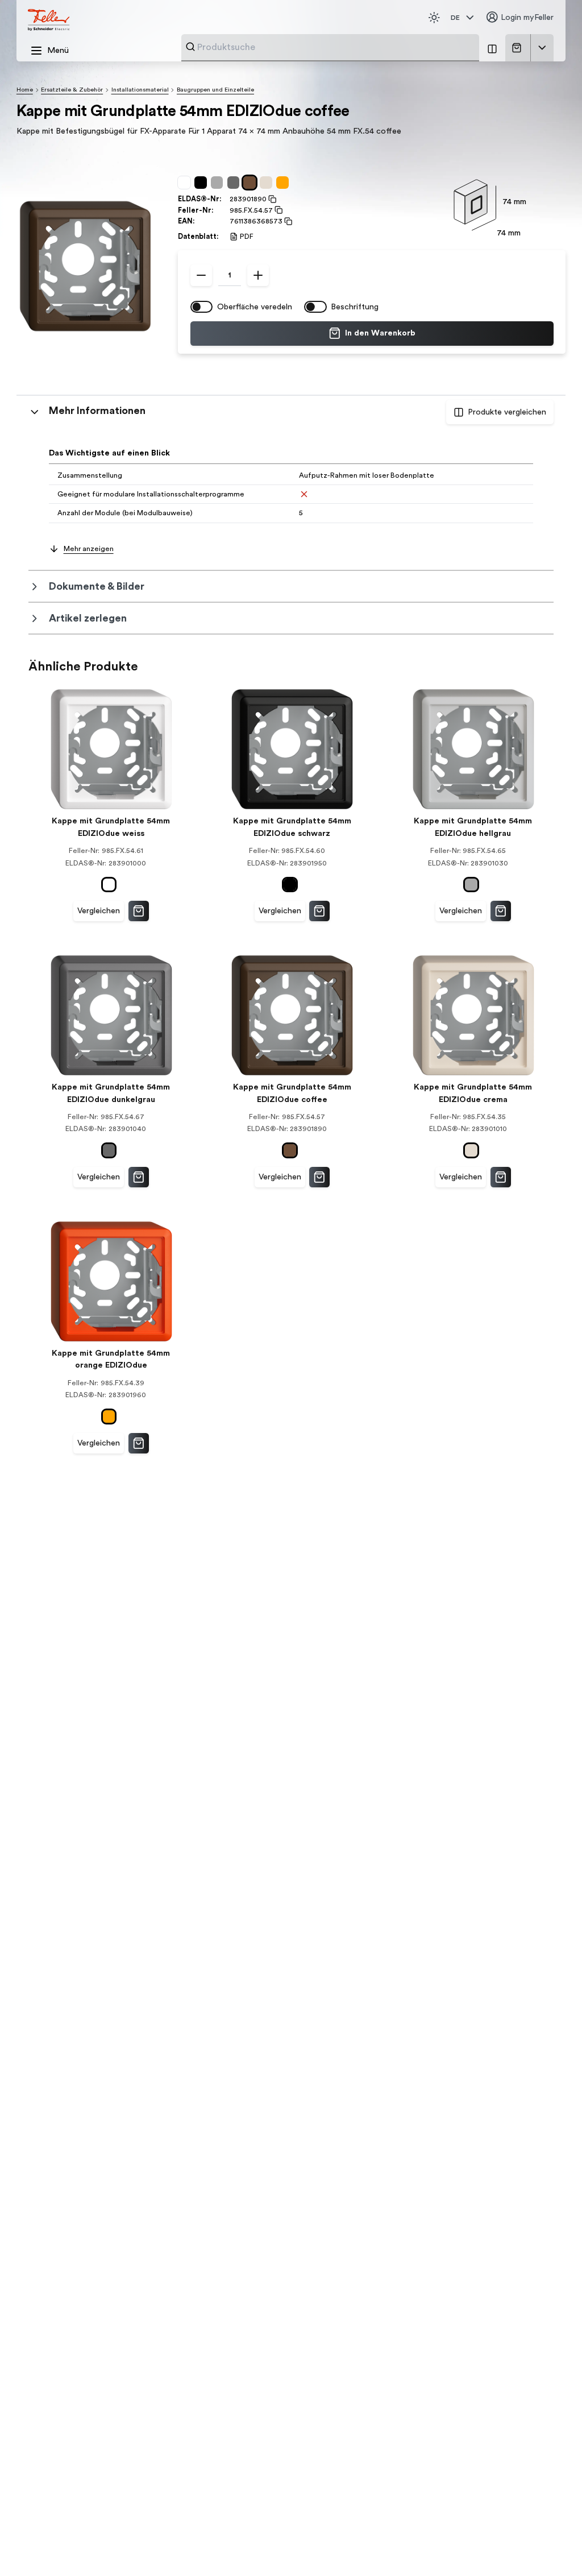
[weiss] (186, 183)
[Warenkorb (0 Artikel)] (519, 48)
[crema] (268, 183)
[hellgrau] (219, 183)
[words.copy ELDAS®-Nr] (272, 199)
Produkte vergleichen (507, 412)
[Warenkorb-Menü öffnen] (542, 48)
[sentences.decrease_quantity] (201, 275)
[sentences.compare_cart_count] (492, 48)
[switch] (202, 307)
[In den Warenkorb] (139, 911)
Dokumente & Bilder (97, 586)
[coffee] (251, 183)
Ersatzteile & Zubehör (72, 90)
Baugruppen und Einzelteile (215, 90)
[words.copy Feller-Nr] (278, 210)
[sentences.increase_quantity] (258, 275)
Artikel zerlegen (88, 618)
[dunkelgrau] (236, 183)
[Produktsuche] (190, 47)
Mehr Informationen (97, 411)
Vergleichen (99, 911)
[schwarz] (203, 183)
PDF (247, 237)
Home (25, 90)
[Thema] (434, 18)
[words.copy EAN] (288, 221)
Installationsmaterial (140, 90)
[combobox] (335, 47)
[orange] (284, 183)
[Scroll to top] (552, 2547)
